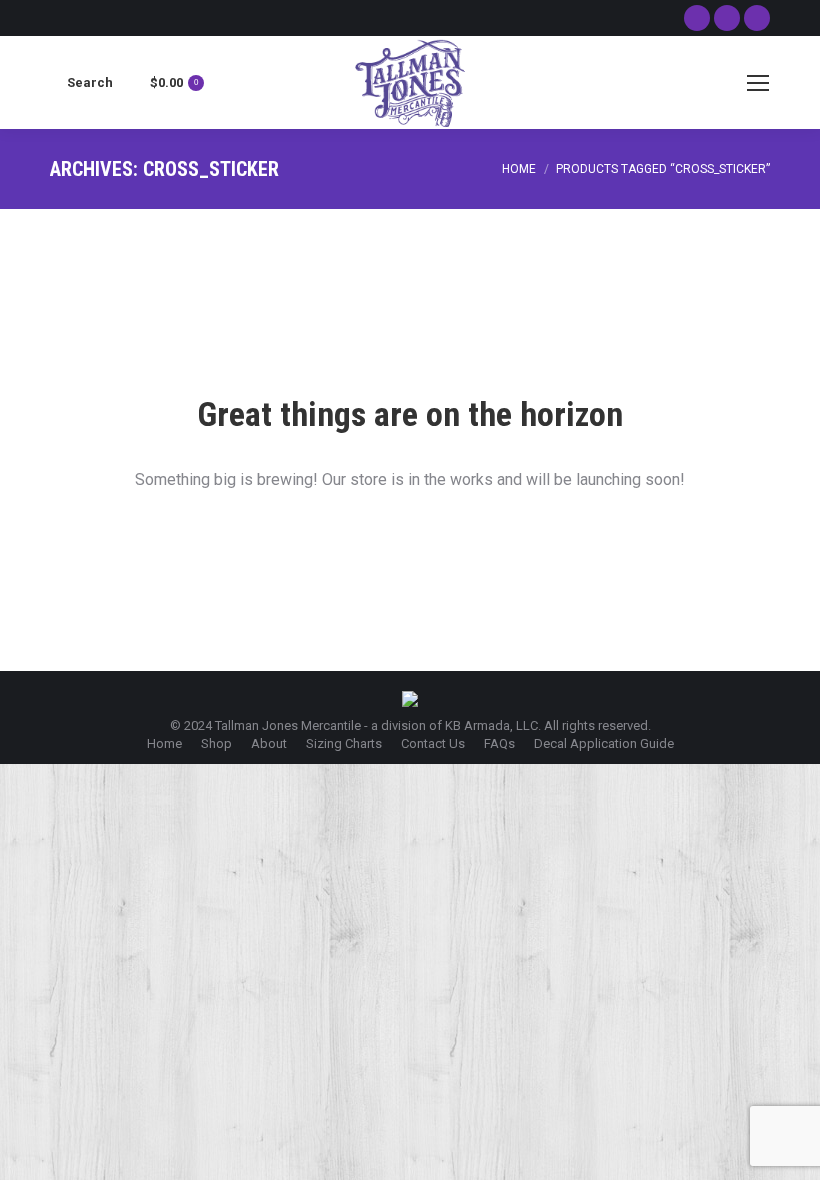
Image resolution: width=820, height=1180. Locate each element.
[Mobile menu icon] (758, 83)
